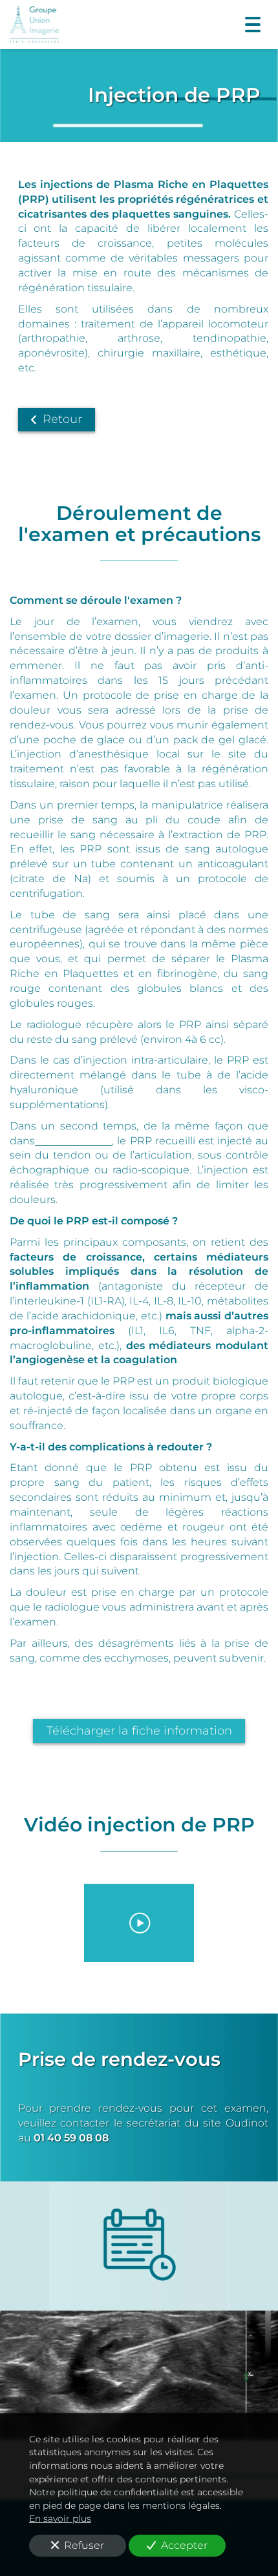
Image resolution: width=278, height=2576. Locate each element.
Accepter (184, 2545)
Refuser (84, 2545)
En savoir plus (60, 2519)
